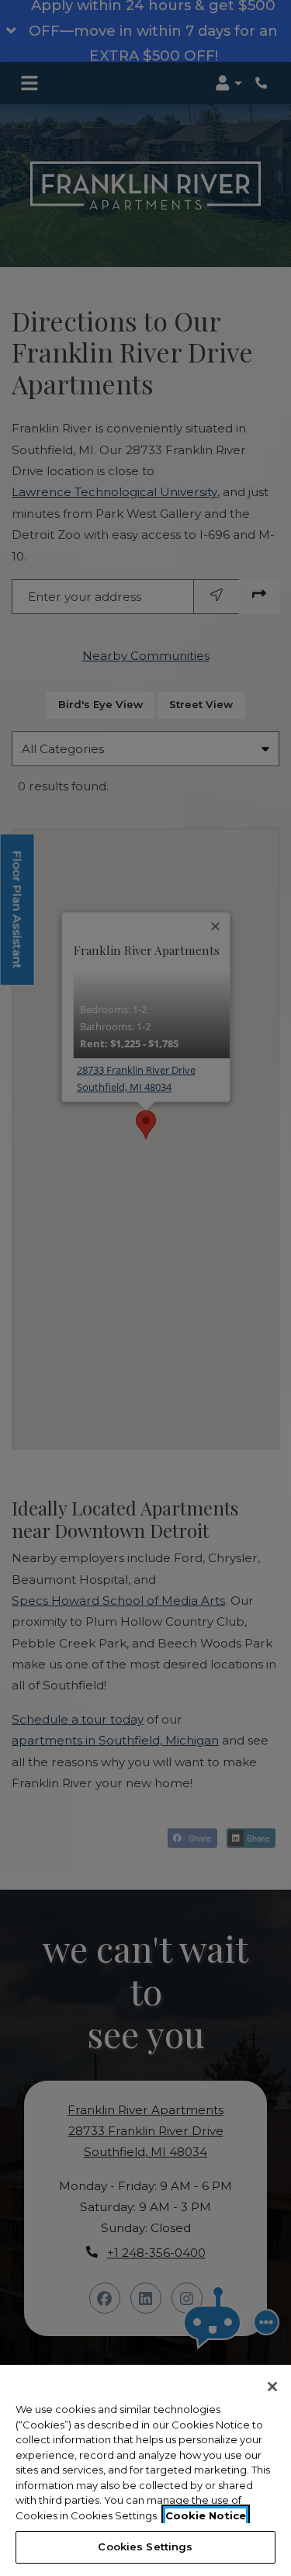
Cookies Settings (145, 2546)
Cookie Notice (206, 2515)
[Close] (272, 2387)
